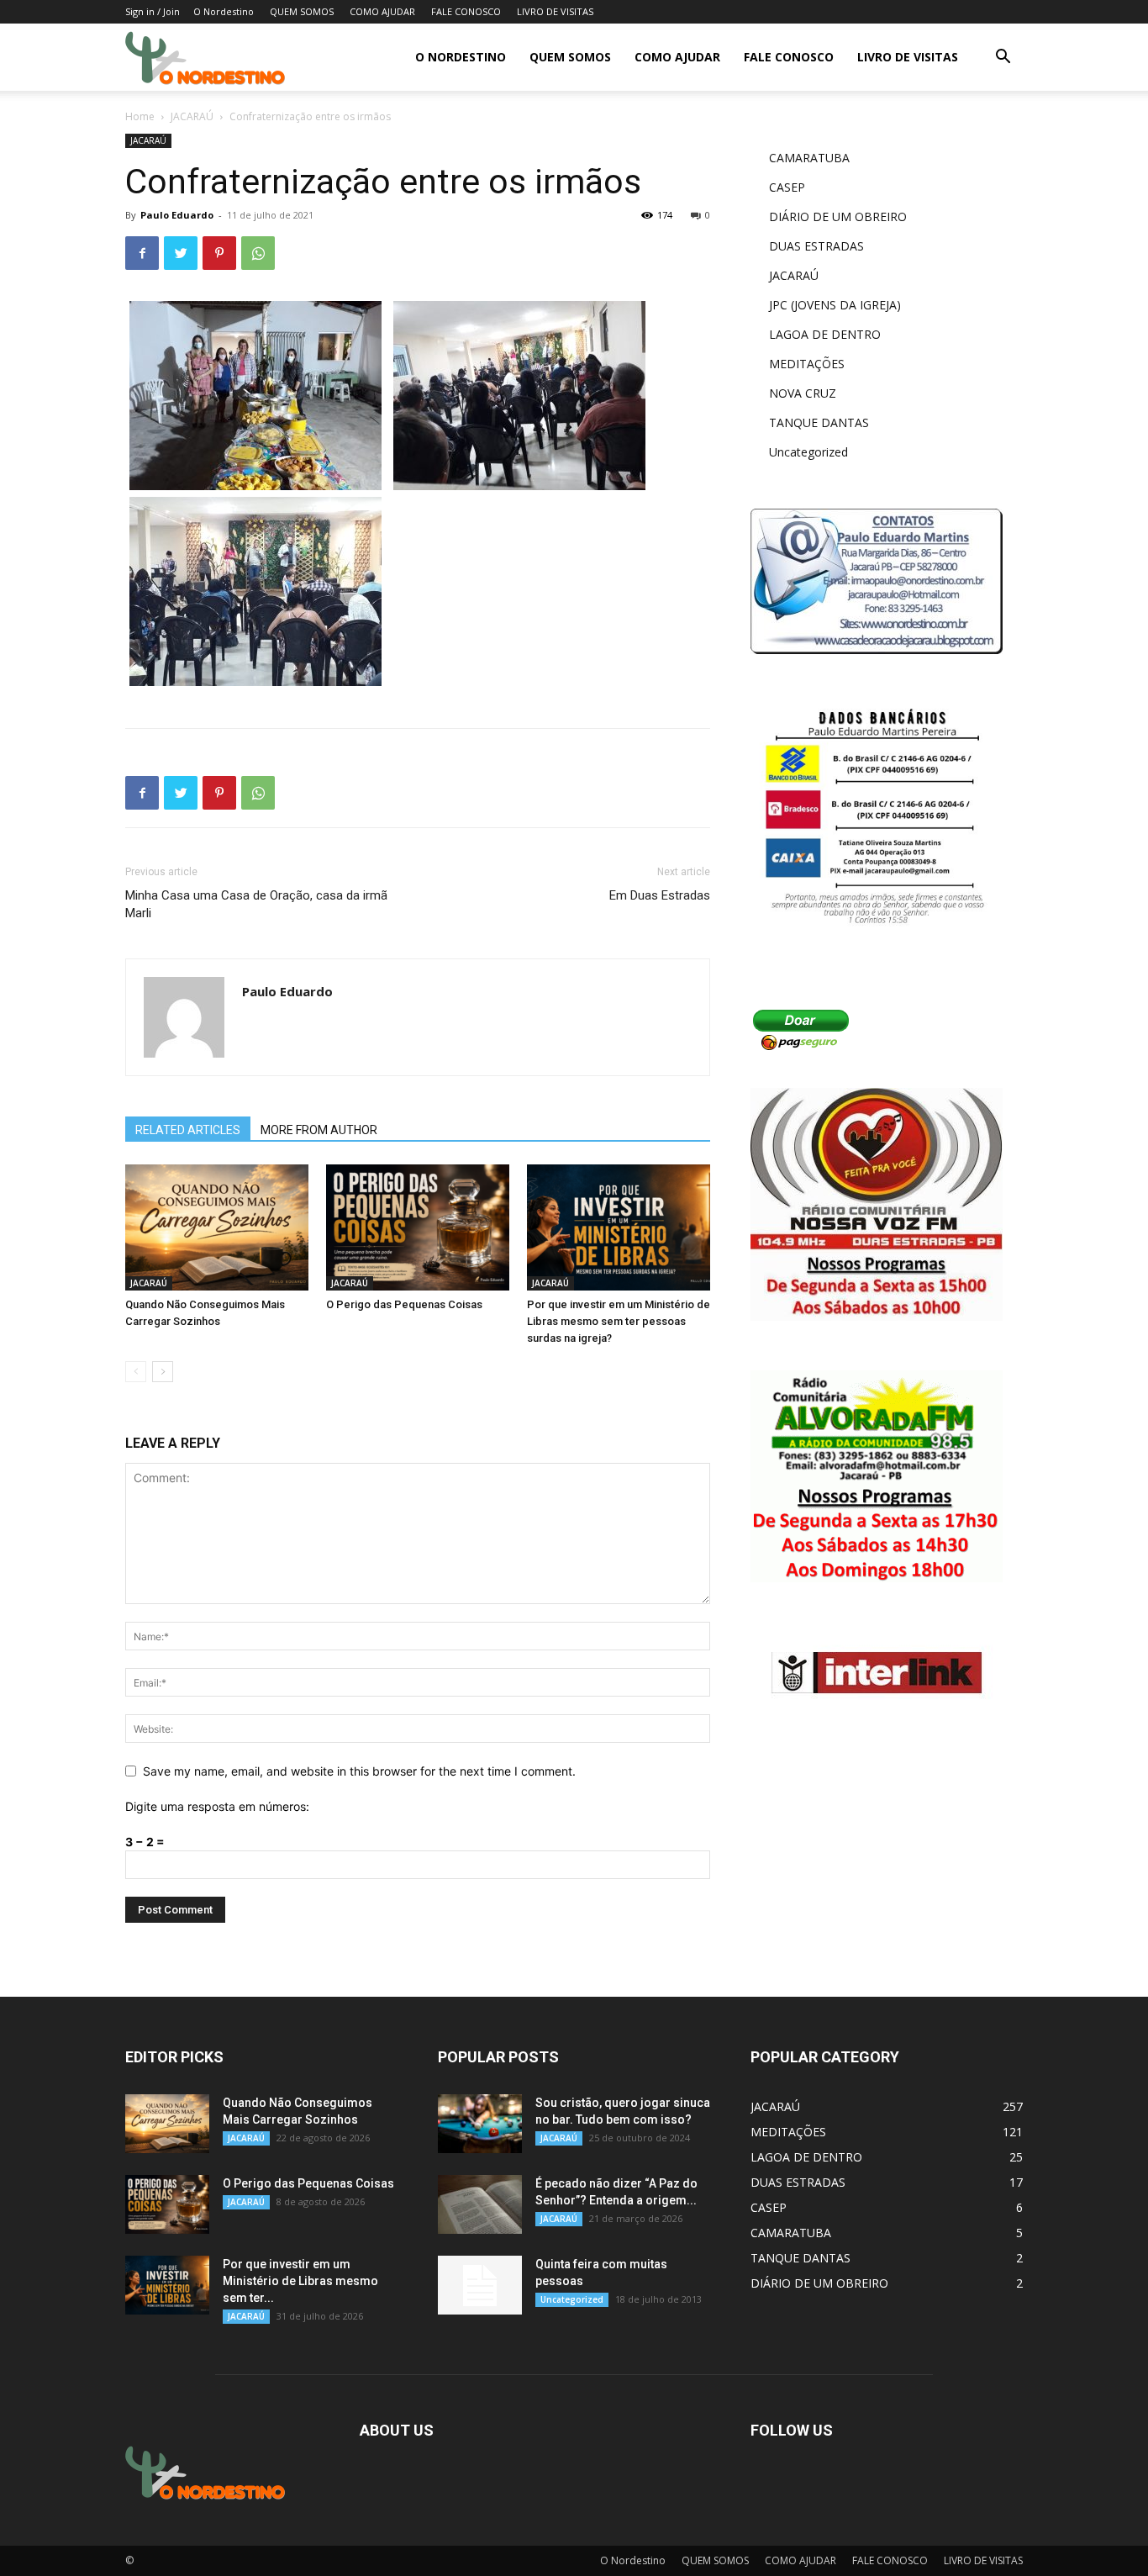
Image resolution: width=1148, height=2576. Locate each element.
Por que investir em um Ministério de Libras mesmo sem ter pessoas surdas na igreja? (619, 1321)
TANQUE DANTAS (819, 422)
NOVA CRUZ (803, 393)
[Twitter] (181, 253)
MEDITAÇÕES (807, 364)
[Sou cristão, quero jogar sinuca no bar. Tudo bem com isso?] (480, 2124)
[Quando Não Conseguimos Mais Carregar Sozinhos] (217, 1227)
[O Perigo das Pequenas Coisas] (418, 1227)
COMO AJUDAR (382, 11)
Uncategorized (808, 452)
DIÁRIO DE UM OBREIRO (838, 216)
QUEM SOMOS (302, 11)
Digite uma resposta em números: (217, 1806)
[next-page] (163, 1372)
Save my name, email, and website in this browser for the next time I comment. (359, 1771)
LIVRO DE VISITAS (555, 11)
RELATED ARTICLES (188, 1130)
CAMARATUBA (809, 158)
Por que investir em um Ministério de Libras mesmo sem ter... (300, 2281)
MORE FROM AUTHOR (319, 1130)
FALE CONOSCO (466, 11)
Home (140, 116)
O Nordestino (224, 11)
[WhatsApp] (258, 253)
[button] (1003, 58)
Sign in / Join (153, 11)
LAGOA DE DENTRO (825, 334)
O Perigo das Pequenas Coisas (404, 1304)
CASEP (787, 187)
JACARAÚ (192, 116)
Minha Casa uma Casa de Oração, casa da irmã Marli (256, 904)
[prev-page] (136, 1372)
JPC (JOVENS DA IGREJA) (835, 305)
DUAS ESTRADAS (816, 246)
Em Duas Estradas (660, 895)
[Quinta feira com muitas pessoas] (480, 2285)
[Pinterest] (219, 253)
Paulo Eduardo (177, 215)
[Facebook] (142, 253)
